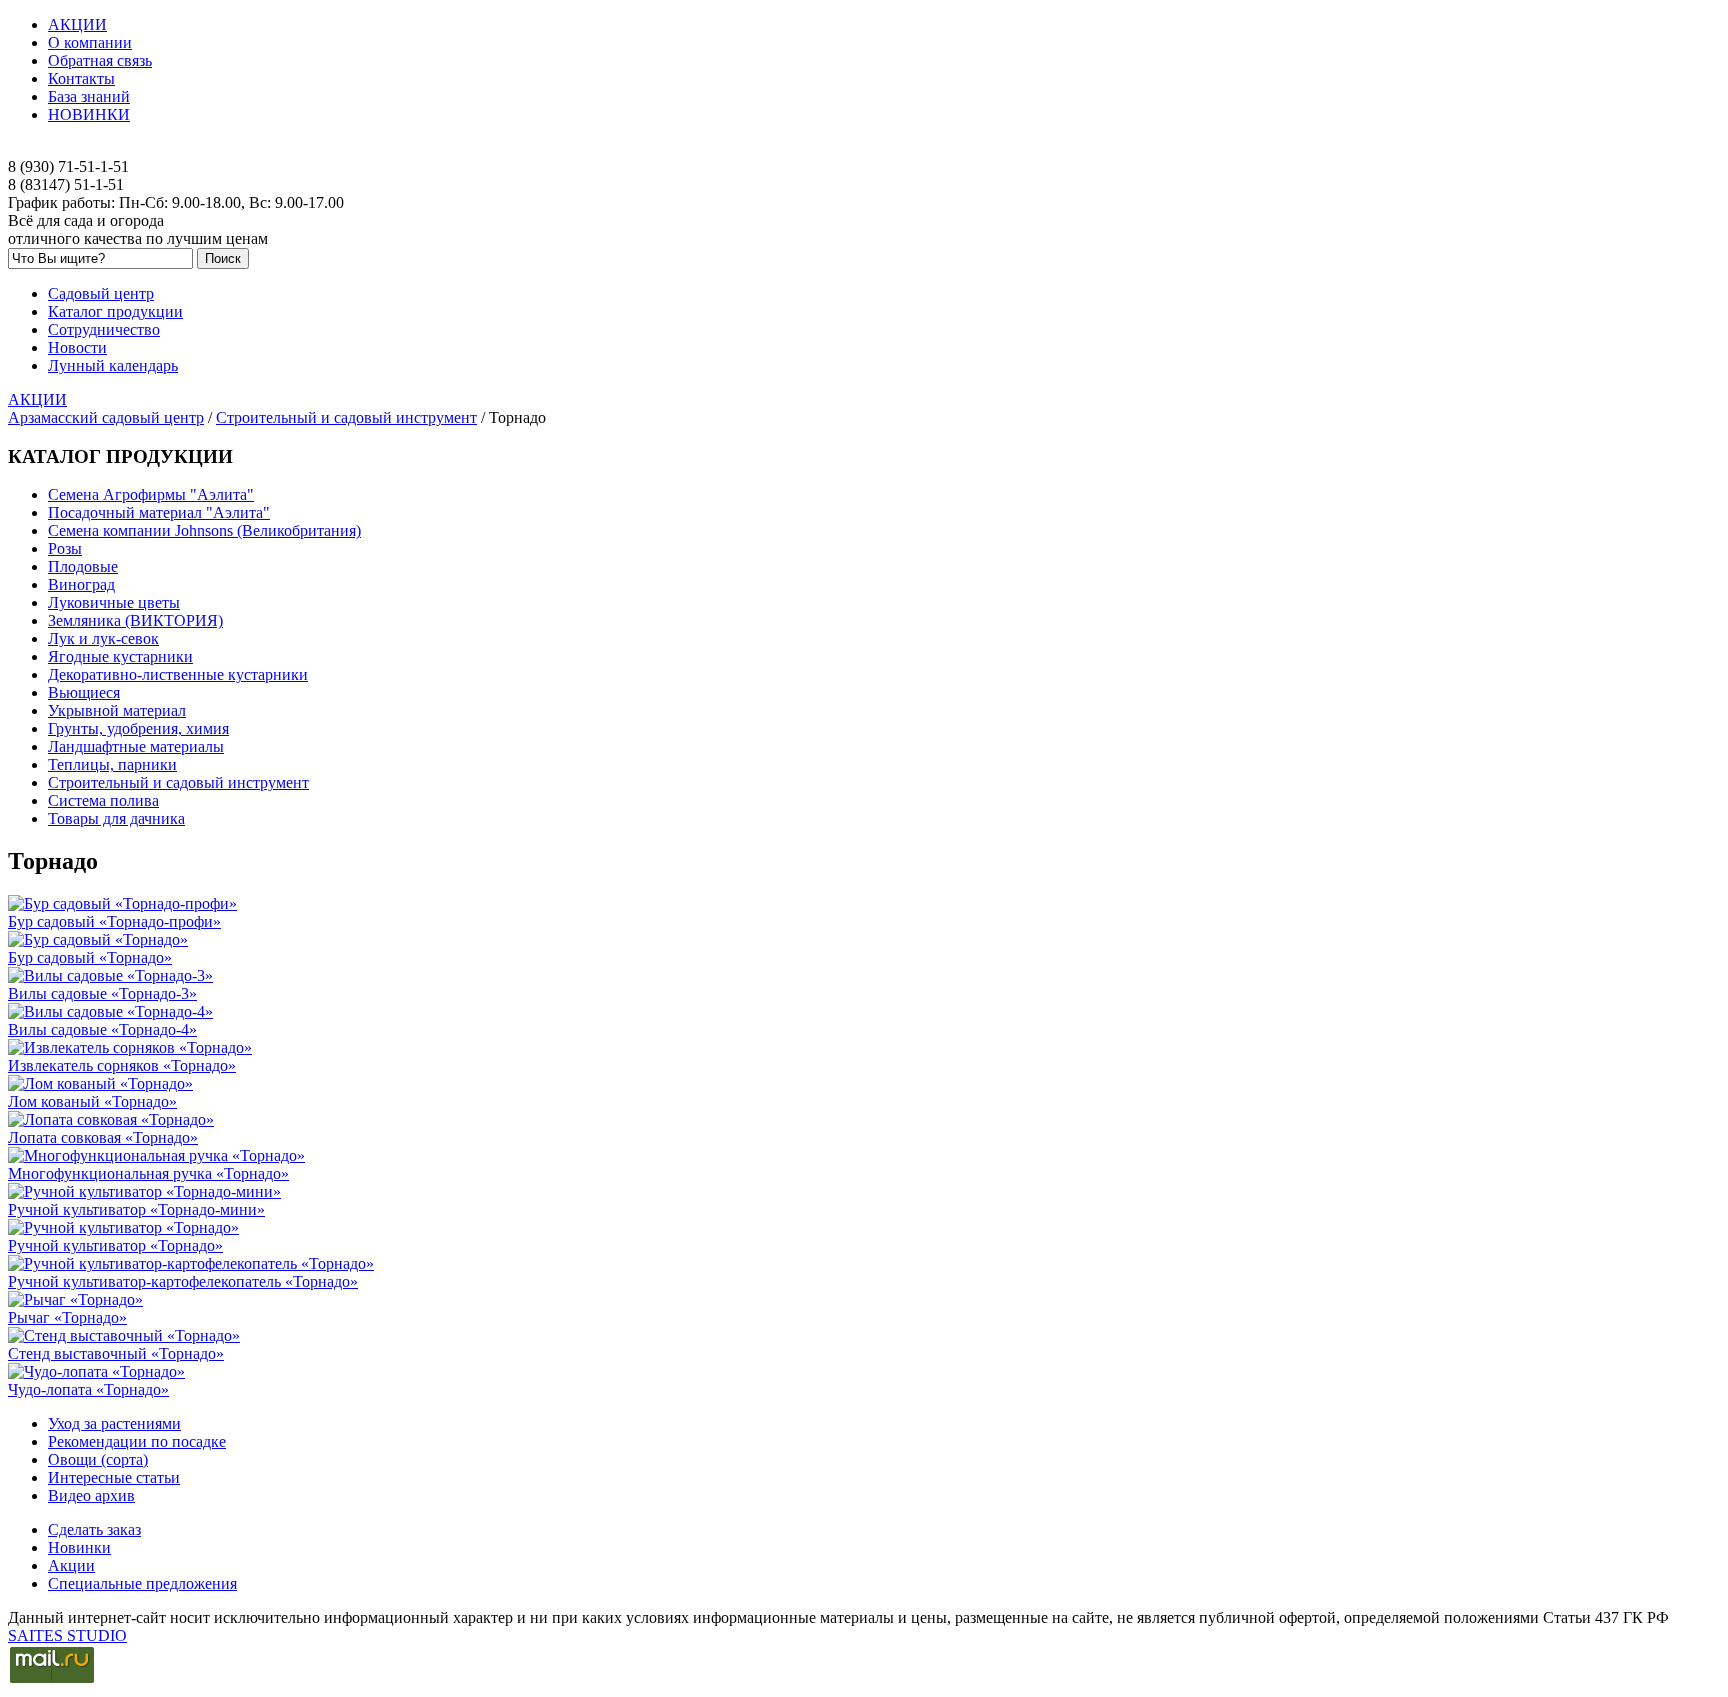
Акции (71, 1565)
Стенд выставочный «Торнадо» (116, 1353)
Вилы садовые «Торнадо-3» (102, 993)
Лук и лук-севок (103, 638)
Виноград (81, 584)
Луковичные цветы (114, 602)
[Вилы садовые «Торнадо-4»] (110, 1011)
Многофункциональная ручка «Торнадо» (148, 1173)
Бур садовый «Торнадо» (90, 957)
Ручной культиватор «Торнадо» (115, 1245)
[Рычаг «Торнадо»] (75, 1299)
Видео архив (91, 1495)
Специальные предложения (142, 1583)
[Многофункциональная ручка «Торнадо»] (156, 1155)
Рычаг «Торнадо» (67, 1317)
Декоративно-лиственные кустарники (178, 674)
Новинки (79, 1547)
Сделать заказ (94, 1529)
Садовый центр (101, 293)
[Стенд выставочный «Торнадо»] (124, 1335)
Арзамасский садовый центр (106, 417)
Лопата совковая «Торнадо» (103, 1137)
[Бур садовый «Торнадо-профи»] (122, 903)
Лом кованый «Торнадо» (92, 1101)
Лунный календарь (113, 365)
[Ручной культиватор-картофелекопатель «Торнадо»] (191, 1263)
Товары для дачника (116, 818)
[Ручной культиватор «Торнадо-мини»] (144, 1191)
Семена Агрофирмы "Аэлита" (151, 494)
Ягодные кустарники (120, 656)
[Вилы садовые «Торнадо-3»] (110, 975)
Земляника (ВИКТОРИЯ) (135, 620)
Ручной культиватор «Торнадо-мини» (136, 1209)
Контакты (81, 78)
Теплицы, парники (112, 764)
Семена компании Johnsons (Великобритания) (204, 530)
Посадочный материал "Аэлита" (159, 512)
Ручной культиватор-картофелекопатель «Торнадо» (183, 1281)
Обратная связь (100, 60)
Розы (65, 548)
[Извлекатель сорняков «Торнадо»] (130, 1047)
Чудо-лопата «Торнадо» (88, 1389)
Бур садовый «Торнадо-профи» (114, 921)
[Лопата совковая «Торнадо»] (111, 1119)
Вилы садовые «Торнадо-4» (102, 1029)
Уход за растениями (114, 1423)
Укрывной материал (117, 710)
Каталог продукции (115, 311)
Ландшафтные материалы (136, 746)
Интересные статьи (114, 1477)
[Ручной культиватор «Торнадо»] (123, 1227)
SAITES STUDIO (67, 1635)
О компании (90, 42)
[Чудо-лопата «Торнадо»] (96, 1371)
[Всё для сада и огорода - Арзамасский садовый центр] (864, 149)
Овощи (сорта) (98, 1459)
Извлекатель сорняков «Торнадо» (122, 1065)
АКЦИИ (77, 24)
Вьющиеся (84, 692)
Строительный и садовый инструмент (346, 417)
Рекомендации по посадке (137, 1441)
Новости (77, 347)
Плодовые (83, 566)
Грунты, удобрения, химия (138, 728)
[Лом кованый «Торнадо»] (100, 1083)
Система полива (103, 800)
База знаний (89, 96)
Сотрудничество (104, 329)
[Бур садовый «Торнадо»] (98, 939)
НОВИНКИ (89, 114)
